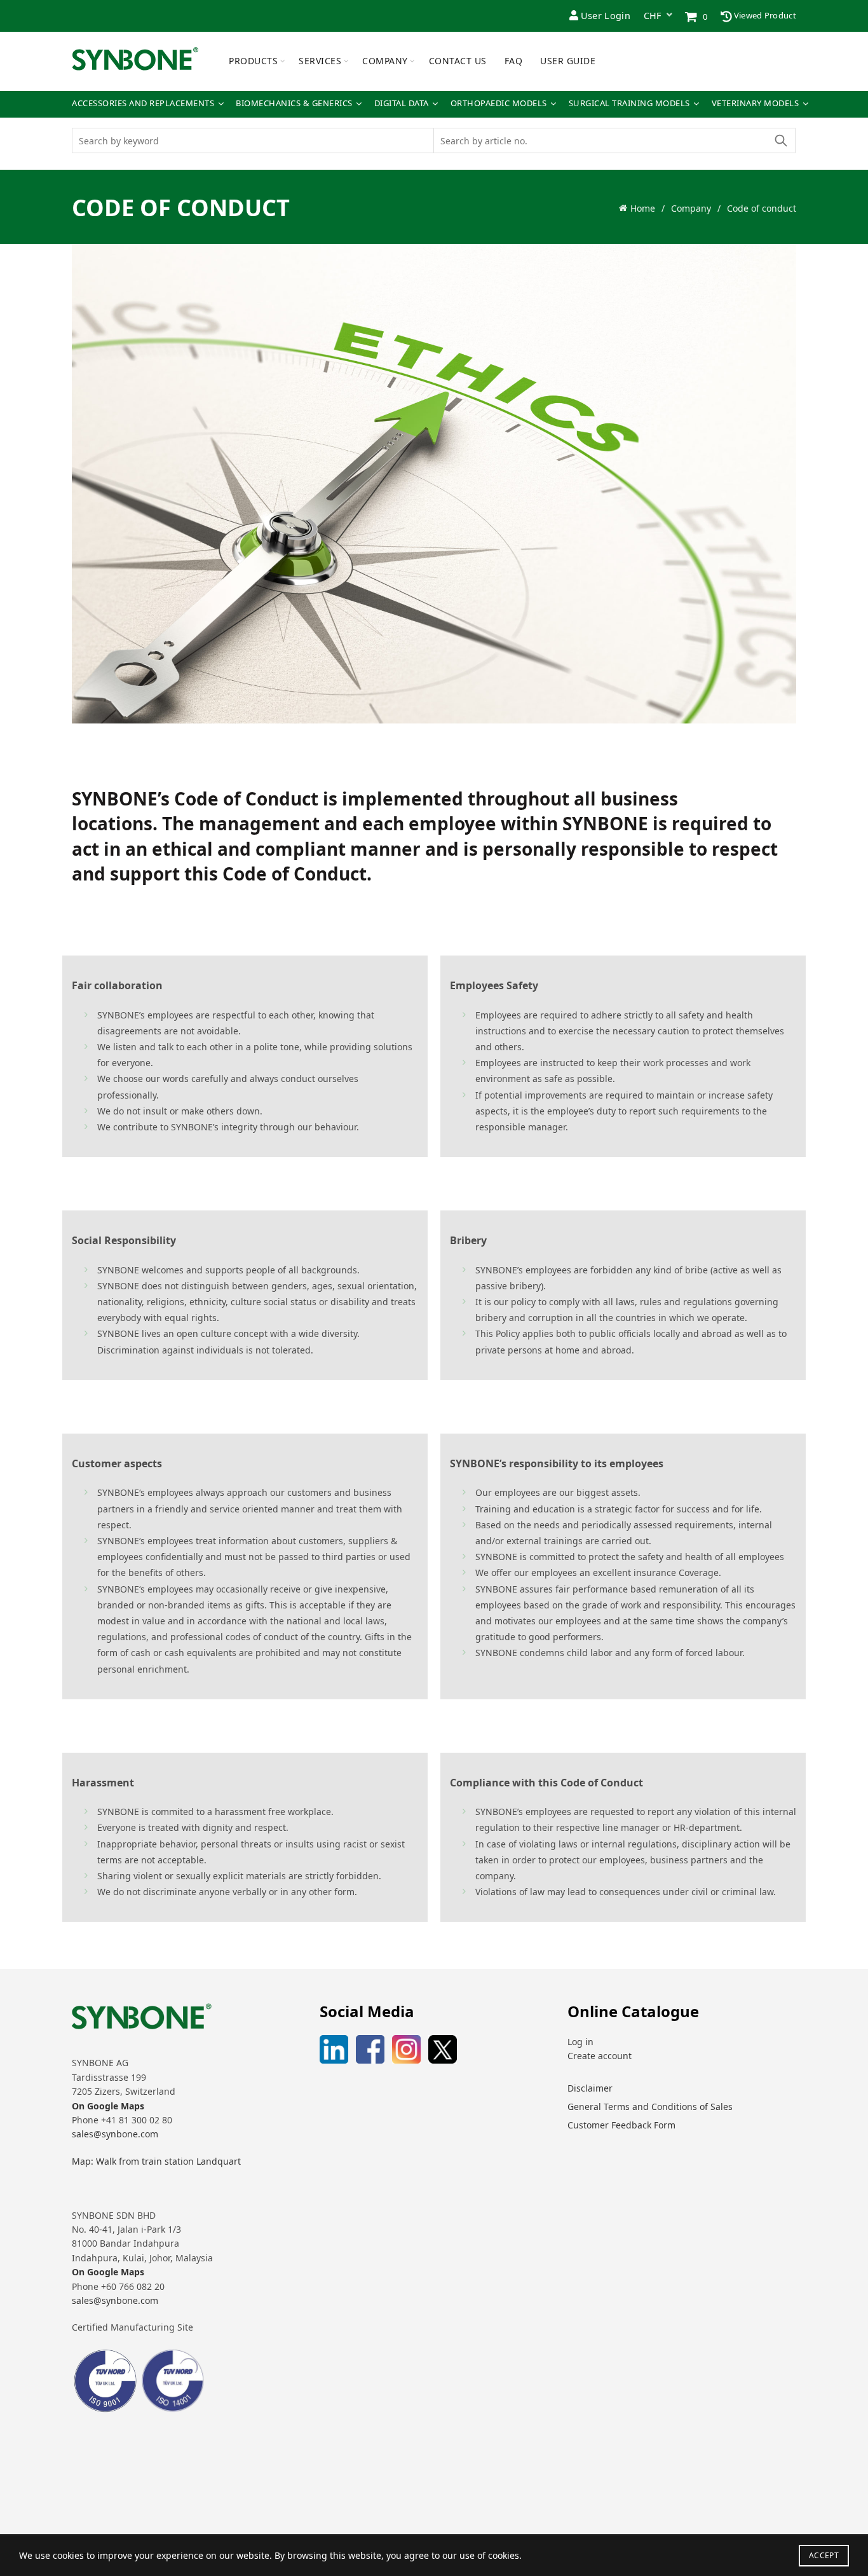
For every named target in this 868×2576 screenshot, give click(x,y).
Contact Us (458, 61)
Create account (600, 2056)
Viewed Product (764, 15)
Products (253, 61)
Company (385, 61)
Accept (824, 2555)
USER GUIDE (568, 61)
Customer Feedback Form (621, 2125)
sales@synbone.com (115, 2134)
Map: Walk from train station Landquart (156, 2161)
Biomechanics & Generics (294, 103)
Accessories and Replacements (143, 103)
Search (780, 140)
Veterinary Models (756, 103)
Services (320, 61)
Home (643, 208)
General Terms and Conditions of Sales (650, 2107)
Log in (580, 2042)
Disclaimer (590, 2088)
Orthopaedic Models (499, 103)
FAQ (514, 61)
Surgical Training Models (629, 103)
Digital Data (402, 103)
